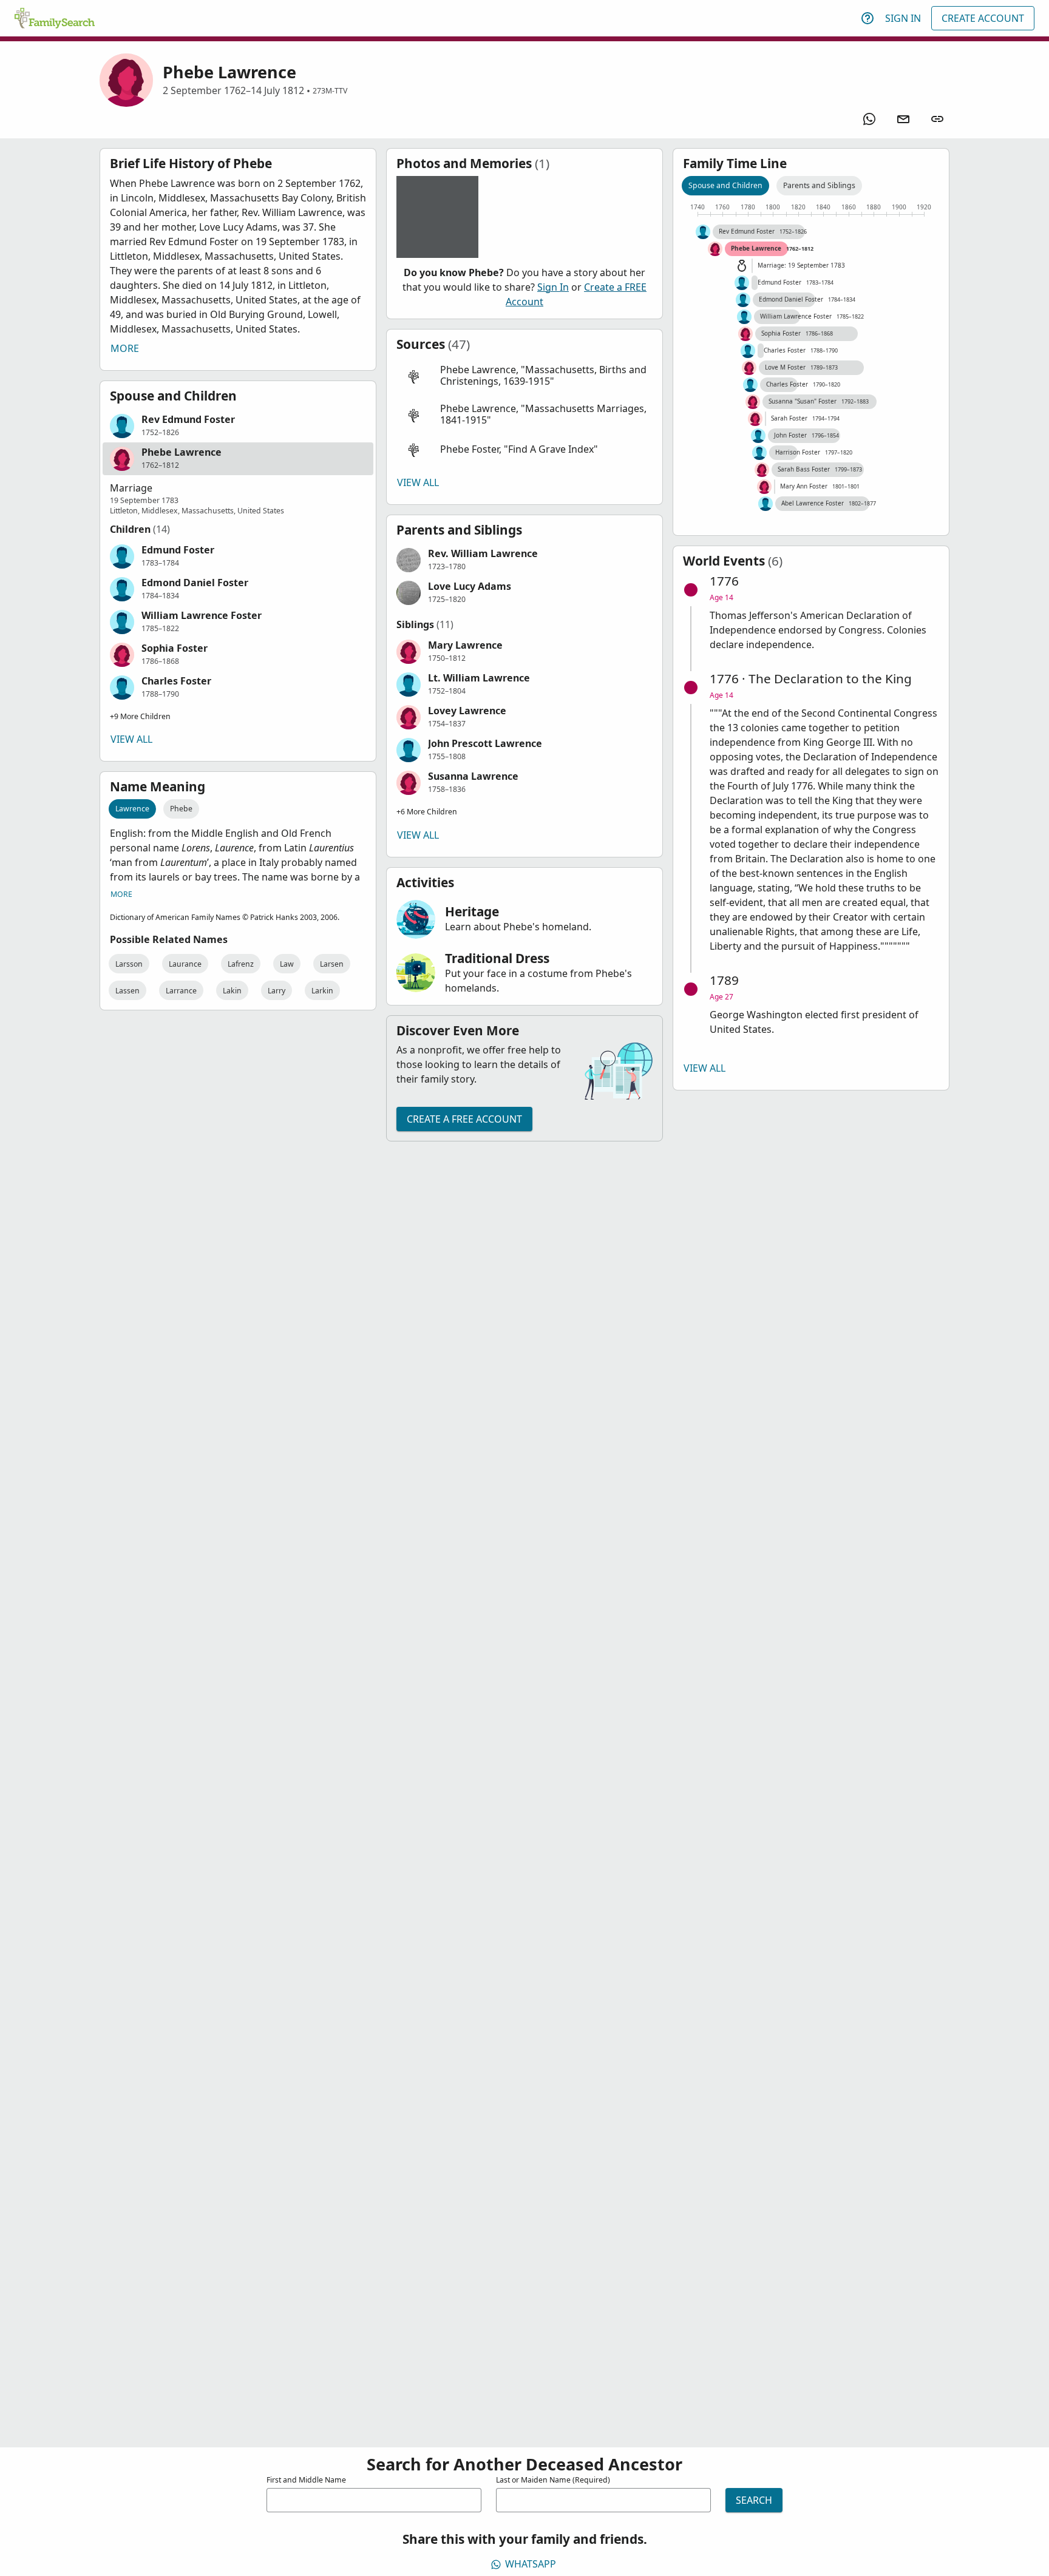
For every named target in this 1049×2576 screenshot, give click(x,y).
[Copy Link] (937, 119)
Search (754, 2500)
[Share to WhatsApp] (869, 119)
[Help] (867, 18)
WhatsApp (531, 2564)
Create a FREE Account (464, 1119)
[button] (238, 426)
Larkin (322, 991)
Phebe (181, 809)
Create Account (983, 18)
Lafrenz (241, 964)
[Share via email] (903, 119)
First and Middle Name (306, 2480)
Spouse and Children (725, 185)
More (125, 348)
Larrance (181, 991)
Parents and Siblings (819, 185)
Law (287, 964)
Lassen (127, 991)
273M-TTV (330, 91)
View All (131, 739)
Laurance (185, 964)
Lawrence (132, 809)
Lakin (232, 991)
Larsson (129, 964)
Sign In (903, 18)
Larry (277, 991)
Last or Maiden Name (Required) (553, 2480)
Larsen (332, 964)
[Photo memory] (437, 217)
